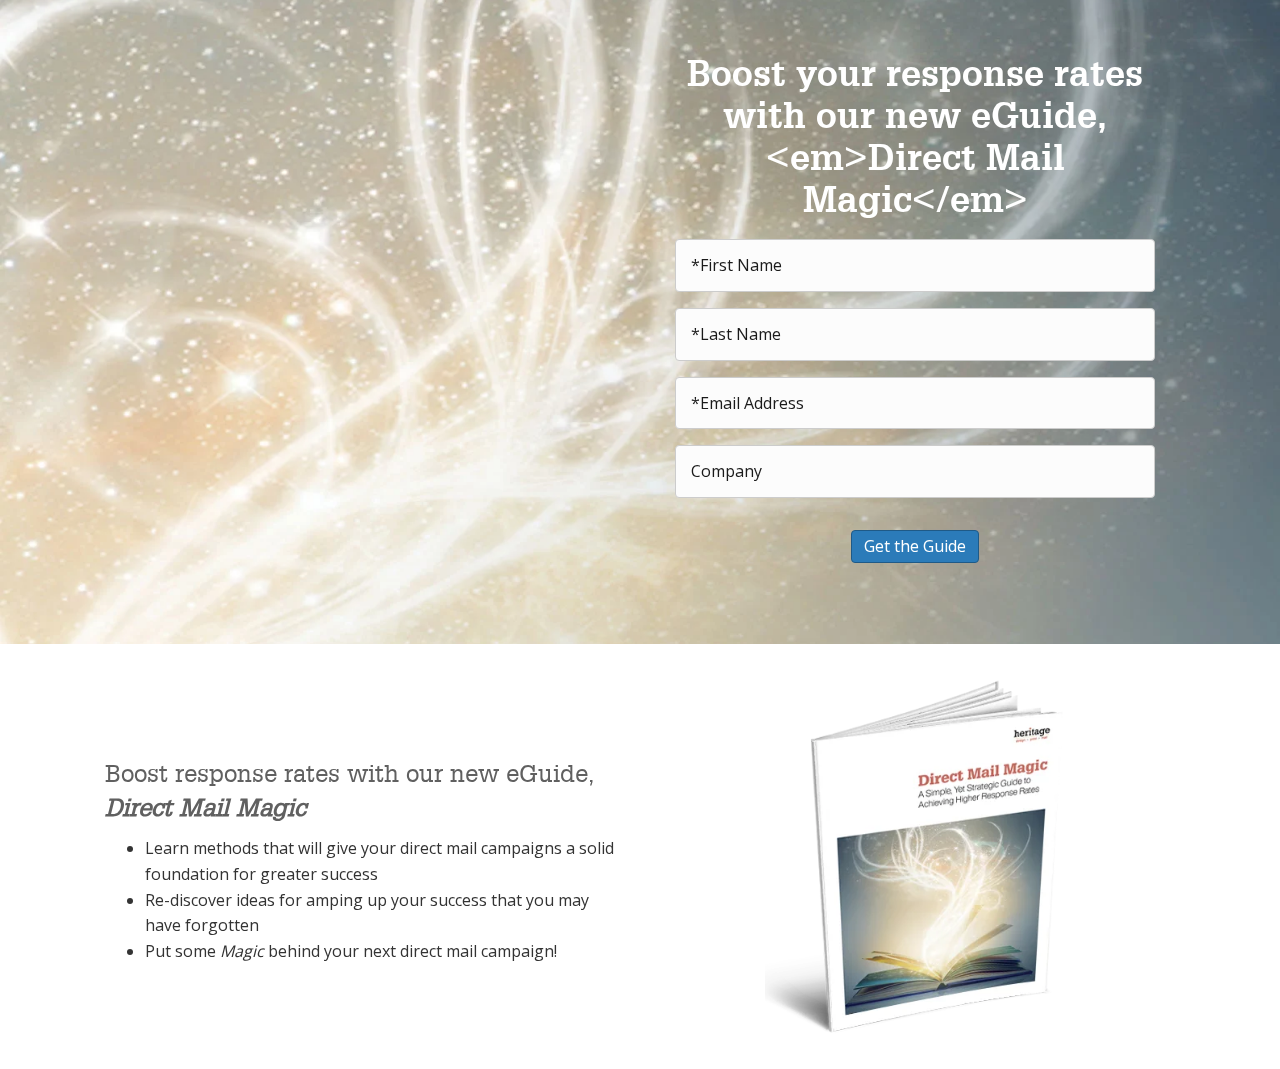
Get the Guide (915, 546)
